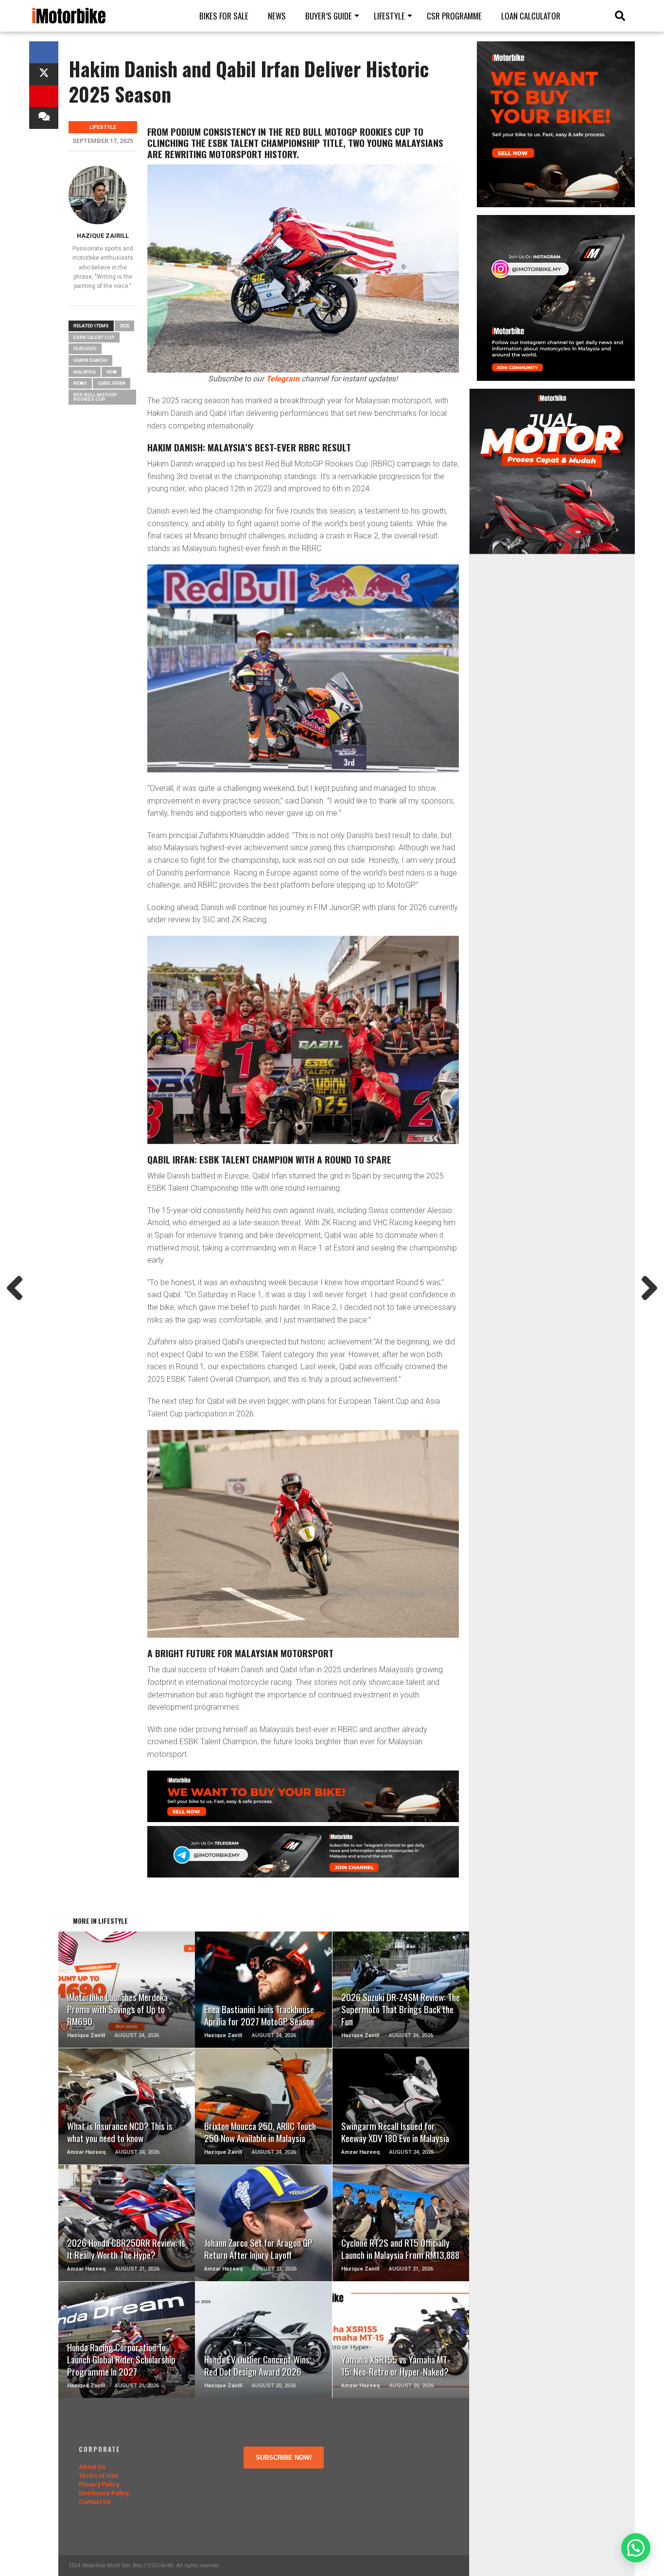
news (80, 383)
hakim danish (90, 360)
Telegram (283, 379)
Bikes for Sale (224, 16)
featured (85, 349)
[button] (636, 2548)
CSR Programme (454, 16)
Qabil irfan (112, 383)
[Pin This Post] (44, 96)
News (277, 16)
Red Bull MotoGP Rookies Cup (95, 397)
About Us (92, 2467)
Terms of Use (98, 2476)
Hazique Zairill (103, 236)
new (112, 372)
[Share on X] (44, 74)
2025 (124, 326)
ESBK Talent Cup (94, 337)
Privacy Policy (99, 2484)
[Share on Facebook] (44, 52)
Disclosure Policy (104, 2493)
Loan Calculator (531, 16)
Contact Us (95, 2502)
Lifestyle (389, 16)
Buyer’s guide (329, 16)
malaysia (85, 372)
